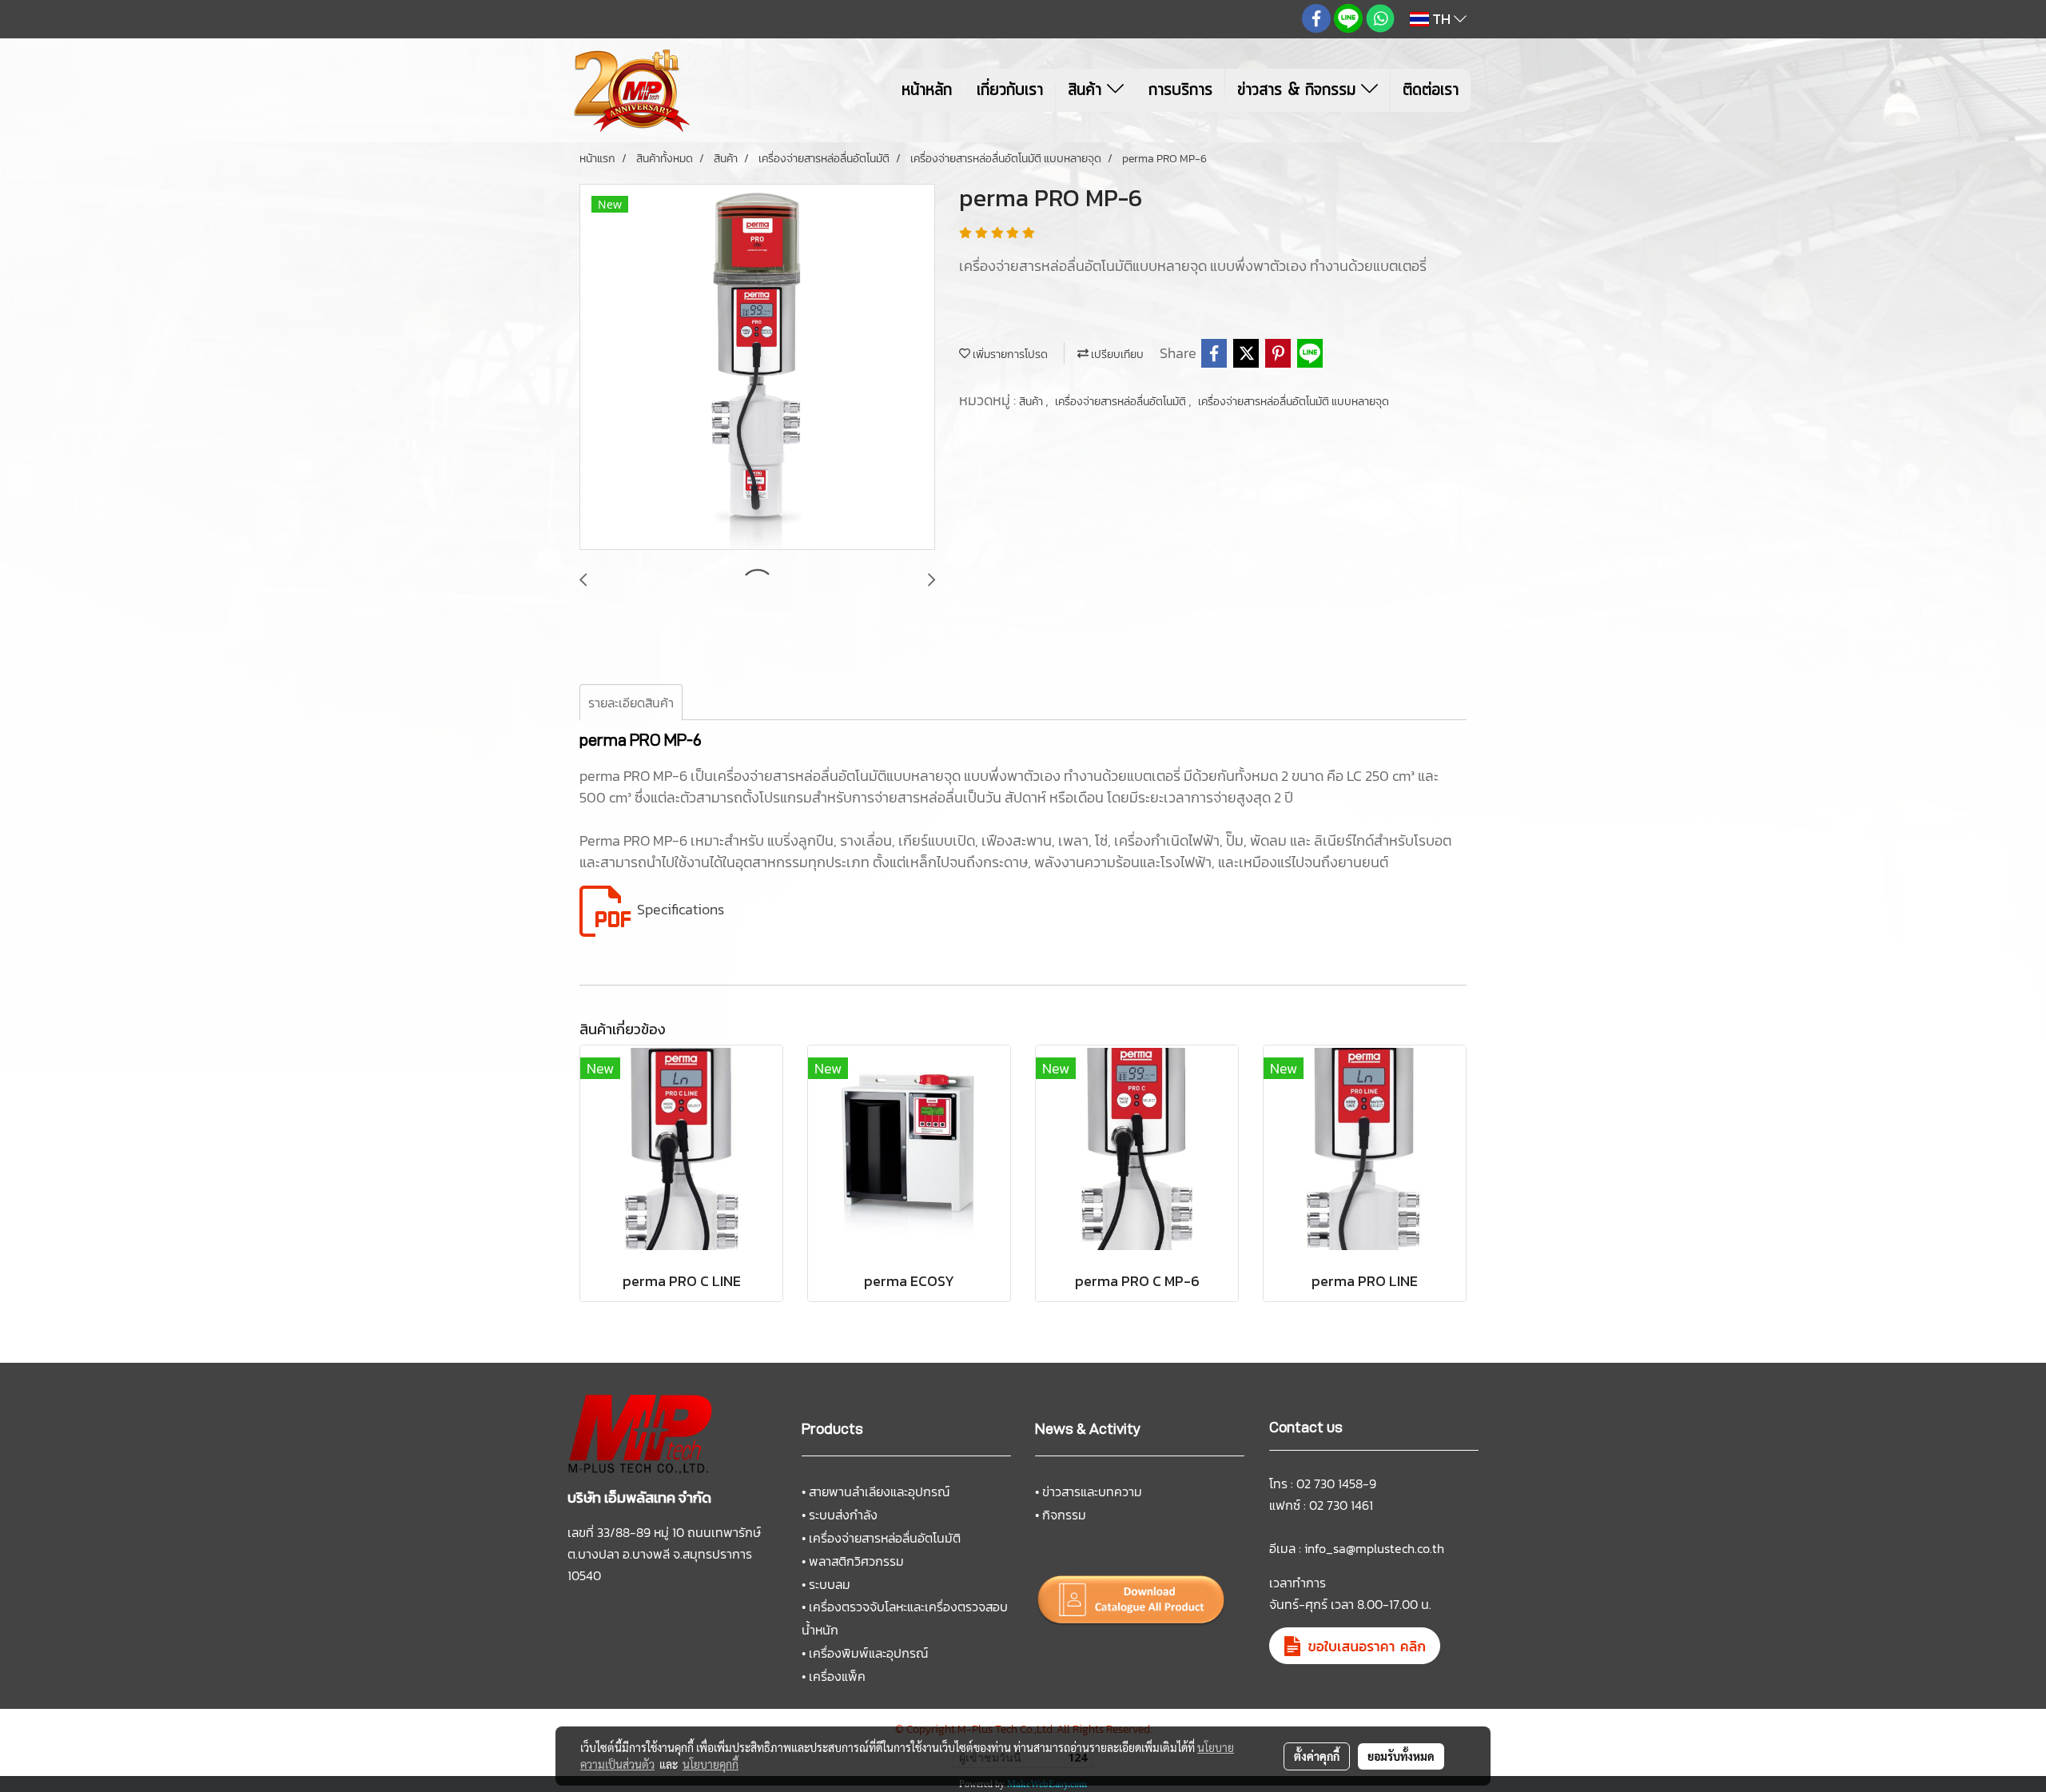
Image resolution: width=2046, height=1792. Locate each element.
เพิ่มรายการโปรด (1009, 354)
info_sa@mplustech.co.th (1374, 1548)
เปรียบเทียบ (1116, 354)
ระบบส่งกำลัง (843, 1515)
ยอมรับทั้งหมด (1401, 1756)
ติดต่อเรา (1431, 90)
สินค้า (1087, 90)
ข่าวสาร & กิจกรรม (1299, 90)
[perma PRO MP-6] (757, 368)
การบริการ (1180, 90)
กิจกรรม (1064, 1515)
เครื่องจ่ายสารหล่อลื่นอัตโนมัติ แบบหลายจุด (1294, 402)
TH (1441, 19)
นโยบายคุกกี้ (711, 1764)
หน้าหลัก (927, 90)
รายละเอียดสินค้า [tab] (631, 703)
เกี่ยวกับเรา (1010, 90)
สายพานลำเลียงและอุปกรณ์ (879, 1491)
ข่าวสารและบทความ (1092, 1491)
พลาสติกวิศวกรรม (856, 1561)
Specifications (681, 909)
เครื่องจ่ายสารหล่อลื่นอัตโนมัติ (1122, 402)
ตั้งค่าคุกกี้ (1317, 1756)
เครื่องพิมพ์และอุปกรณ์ (868, 1653)
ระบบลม (830, 1584)
